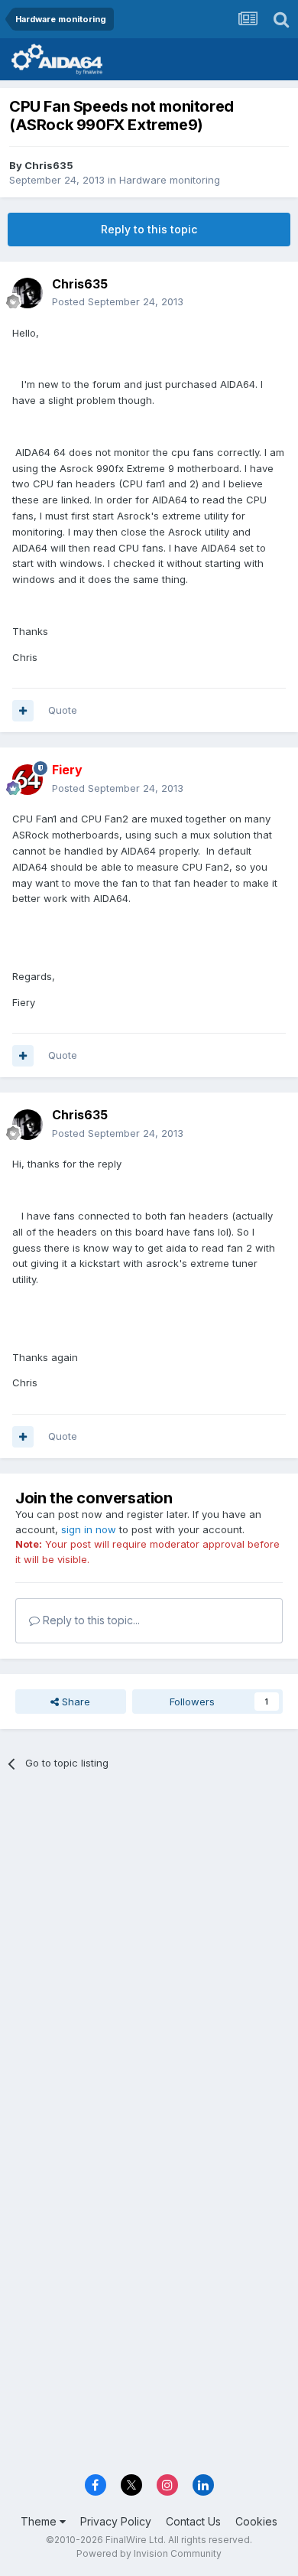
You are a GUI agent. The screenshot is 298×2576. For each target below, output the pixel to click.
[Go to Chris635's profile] (28, 293)
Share (74, 1702)
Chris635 (49, 165)
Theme (40, 2521)
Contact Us (193, 2521)
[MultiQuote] (23, 711)
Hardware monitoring (170, 180)
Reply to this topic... (90, 1620)
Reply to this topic (149, 229)
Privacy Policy (116, 2521)
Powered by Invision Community (149, 2553)
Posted (118, 301)
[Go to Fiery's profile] (28, 780)
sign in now (89, 1529)
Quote (63, 710)
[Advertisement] (149, 1945)
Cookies (256, 2521)
